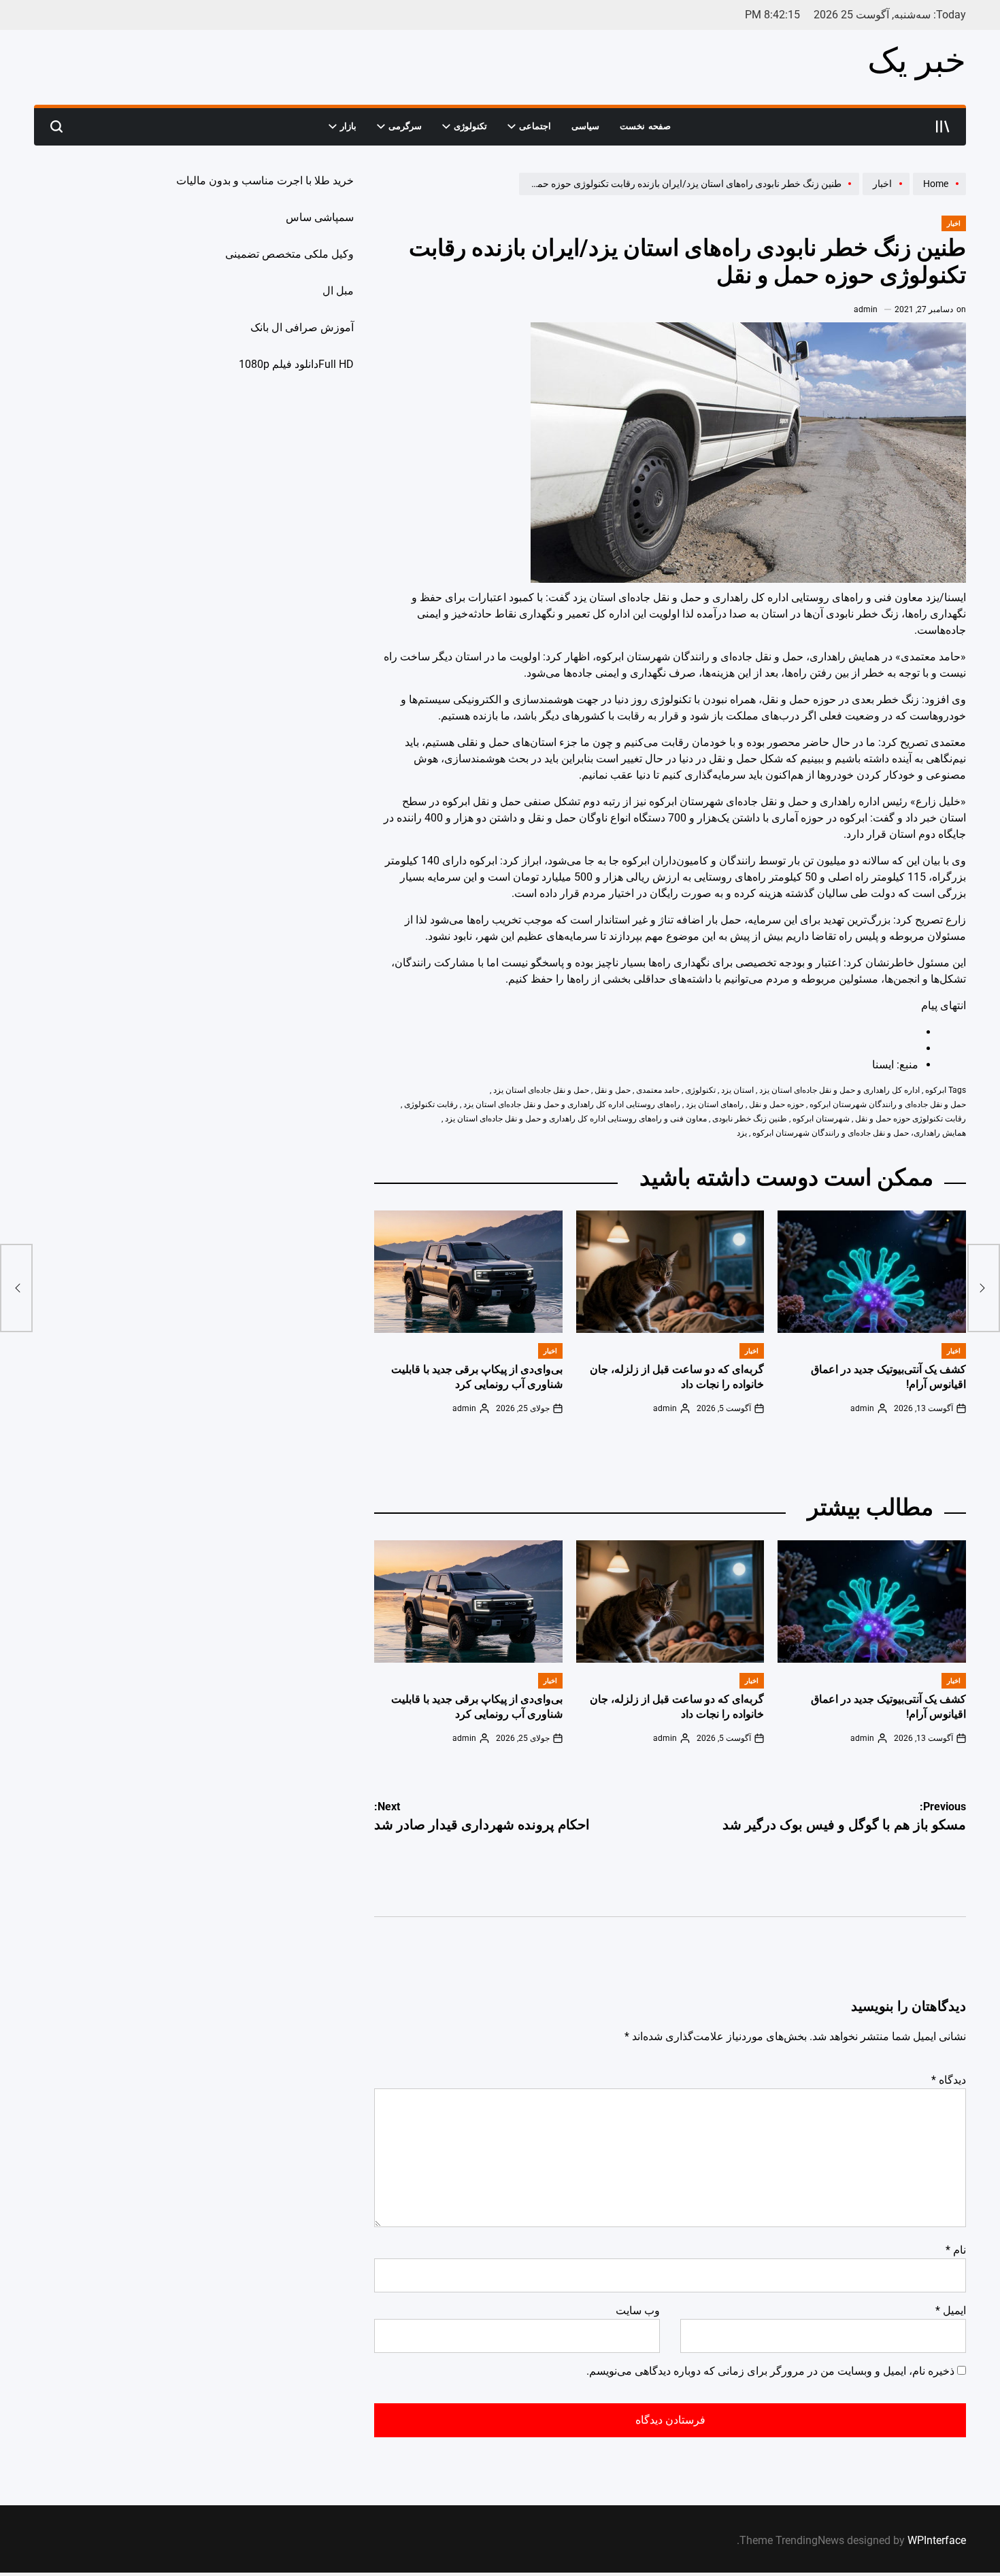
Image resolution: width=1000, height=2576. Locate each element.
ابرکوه (936, 1090)
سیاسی (585, 126)
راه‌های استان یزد (715, 1104)
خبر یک (917, 61)
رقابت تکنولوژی (431, 1104)
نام (956, 2250)
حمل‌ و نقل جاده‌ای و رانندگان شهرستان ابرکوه (888, 1104)
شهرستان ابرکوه (821, 1119)
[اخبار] (884, 194)
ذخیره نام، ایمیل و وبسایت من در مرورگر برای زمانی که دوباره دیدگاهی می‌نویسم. (770, 2371)
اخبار (954, 223)
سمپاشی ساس (320, 217)
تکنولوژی (470, 126)
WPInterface (937, 2540)
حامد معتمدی (658, 1090)
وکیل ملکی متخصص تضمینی (289, 254)
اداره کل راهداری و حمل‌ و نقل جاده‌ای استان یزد (839, 1090)
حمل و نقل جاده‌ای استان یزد (541, 1090)
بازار (348, 126)
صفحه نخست (645, 126)
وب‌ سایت (638, 2310)
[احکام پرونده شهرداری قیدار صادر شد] (16, 1288)
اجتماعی (535, 126)
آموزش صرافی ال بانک (302, 327)
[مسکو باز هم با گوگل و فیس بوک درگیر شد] (984, 1288)
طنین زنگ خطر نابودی (750, 1119)
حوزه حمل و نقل (777, 1104)
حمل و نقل (613, 1090)
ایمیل (951, 2310)
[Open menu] (943, 126)
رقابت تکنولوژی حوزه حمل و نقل (911, 1119)
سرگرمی (405, 126)
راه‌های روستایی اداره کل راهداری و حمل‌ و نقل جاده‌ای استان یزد (572, 1104)
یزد (742, 1133)
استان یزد (737, 1090)
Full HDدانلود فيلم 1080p (296, 364)
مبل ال (338, 291)
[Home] (938, 194)
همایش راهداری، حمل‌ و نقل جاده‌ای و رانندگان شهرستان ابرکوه (859, 1133)
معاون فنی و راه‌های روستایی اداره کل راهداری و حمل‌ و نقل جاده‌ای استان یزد (576, 1119)
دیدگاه (949, 2080)
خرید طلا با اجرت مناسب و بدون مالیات (265, 181)
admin (866, 309)
